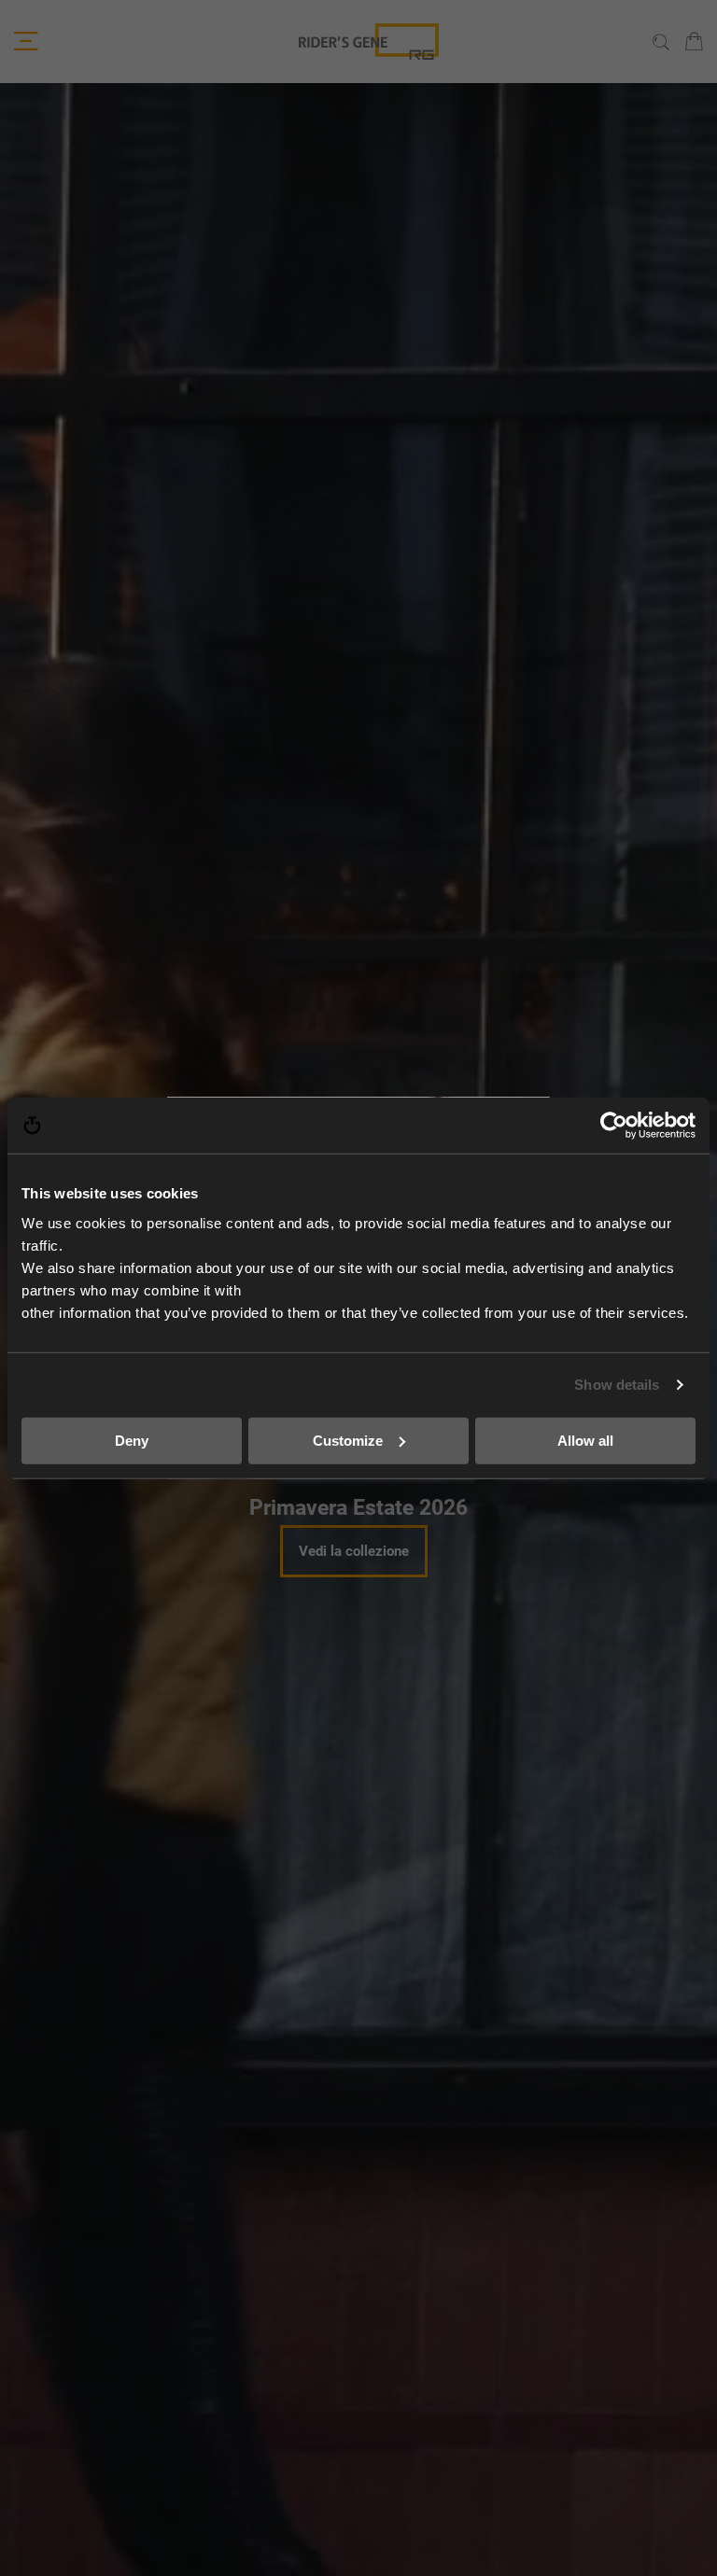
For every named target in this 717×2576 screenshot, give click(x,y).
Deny (132, 1440)
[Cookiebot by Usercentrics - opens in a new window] (614, 1126)
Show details (617, 1385)
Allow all (585, 1440)
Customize (348, 1440)
